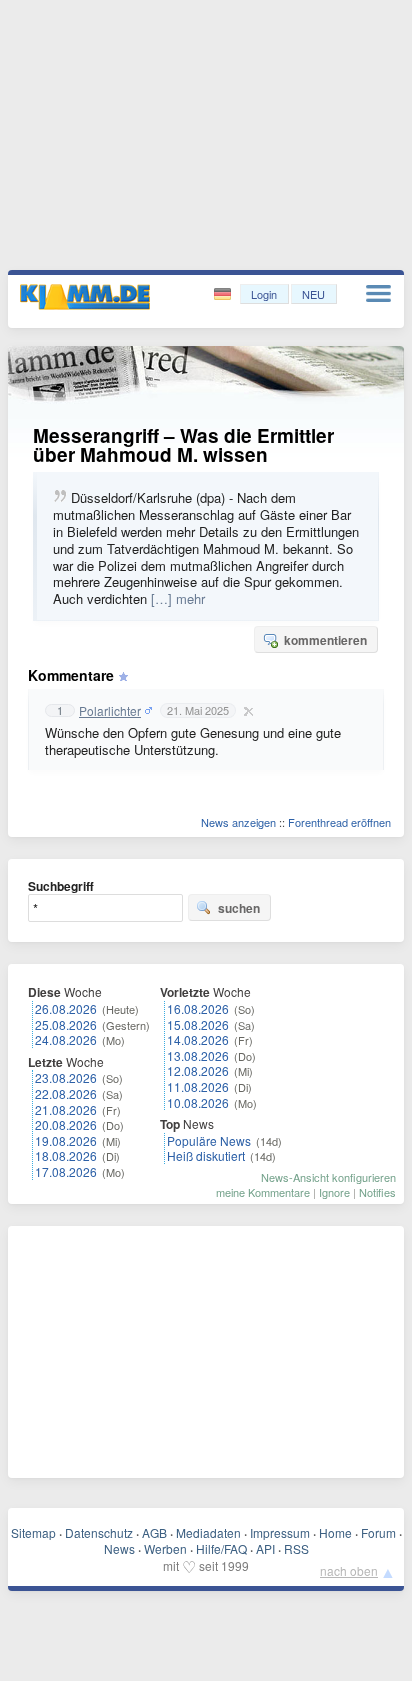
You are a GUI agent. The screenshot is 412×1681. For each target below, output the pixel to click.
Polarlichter (110, 711)
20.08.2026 (66, 1124)
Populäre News (209, 1140)
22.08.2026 (66, 1093)
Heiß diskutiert (206, 1155)
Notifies (377, 1192)
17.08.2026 (66, 1171)
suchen (239, 908)
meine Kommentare (263, 1192)
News (119, 1548)
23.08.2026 (66, 1077)
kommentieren (325, 640)
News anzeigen (238, 822)
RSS (296, 1548)
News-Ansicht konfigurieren (328, 1177)
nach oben (349, 1570)
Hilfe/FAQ (221, 1548)
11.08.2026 (198, 1086)
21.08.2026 (66, 1109)
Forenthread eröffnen (339, 822)
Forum (378, 1532)
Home (335, 1532)
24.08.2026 (66, 1039)
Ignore (334, 1192)
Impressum (280, 1532)
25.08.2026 (66, 1024)
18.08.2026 (66, 1155)
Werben (165, 1548)
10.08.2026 (198, 1102)
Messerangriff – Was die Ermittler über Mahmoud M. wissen (183, 445)
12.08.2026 (198, 1070)
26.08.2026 (66, 1008)
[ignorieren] (246, 711)
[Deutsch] (224, 294)
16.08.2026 (198, 1008)
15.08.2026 (198, 1024)
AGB (154, 1532)
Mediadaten (208, 1532)
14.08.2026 (198, 1039)
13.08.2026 (198, 1055)
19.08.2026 (66, 1140)
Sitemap (33, 1532)
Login (264, 294)
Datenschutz (99, 1532)
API (265, 1548)
